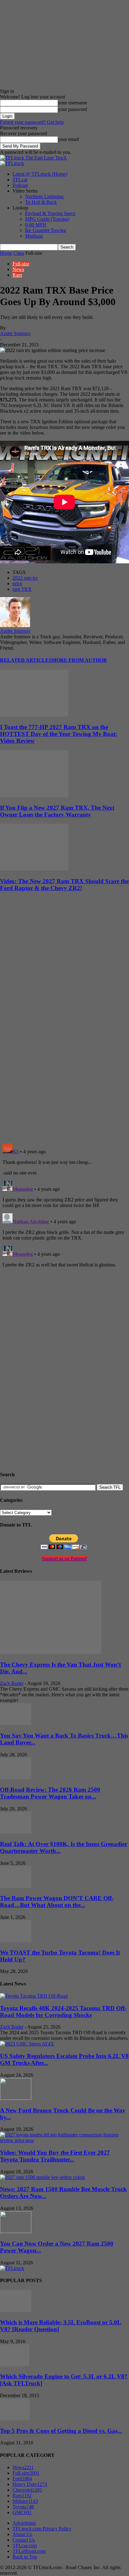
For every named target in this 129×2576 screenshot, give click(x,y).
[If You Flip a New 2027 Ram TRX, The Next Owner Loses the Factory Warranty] (34, 795)
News (18, 269)
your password (72, 109)
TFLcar (20, 180)
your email (68, 139)
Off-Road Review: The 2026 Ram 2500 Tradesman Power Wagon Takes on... (50, 1793)
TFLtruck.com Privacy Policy (42, 2529)
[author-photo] (15, 625)
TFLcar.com (25, 2546)
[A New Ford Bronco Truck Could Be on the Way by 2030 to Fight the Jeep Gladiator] (16, 2098)
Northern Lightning (44, 196)
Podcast (20, 185)
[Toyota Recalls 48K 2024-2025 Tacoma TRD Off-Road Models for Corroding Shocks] (34, 1996)
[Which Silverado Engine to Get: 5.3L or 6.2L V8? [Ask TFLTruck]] (15, 2365)
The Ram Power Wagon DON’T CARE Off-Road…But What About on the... (57, 1902)
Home (6, 253)
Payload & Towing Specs (50, 213)
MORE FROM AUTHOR (79, 660)
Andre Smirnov (15, 333)
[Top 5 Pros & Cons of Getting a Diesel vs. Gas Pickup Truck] (15, 2419)
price (17, 584)
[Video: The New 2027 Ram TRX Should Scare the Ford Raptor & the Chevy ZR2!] (34, 869)
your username (72, 103)
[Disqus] (64, 1219)
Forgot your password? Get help (32, 122)
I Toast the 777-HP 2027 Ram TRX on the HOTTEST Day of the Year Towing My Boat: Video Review (59, 734)
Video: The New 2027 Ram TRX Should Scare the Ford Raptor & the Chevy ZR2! (64, 885)
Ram (17, 275)
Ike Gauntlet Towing (46, 230)
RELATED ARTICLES (26, 660)
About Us (22, 2534)
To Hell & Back (41, 202)
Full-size (21, 264)
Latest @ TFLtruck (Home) (40, 174)
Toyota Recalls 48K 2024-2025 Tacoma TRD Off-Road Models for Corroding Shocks (63, 2012)
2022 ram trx (25, 578)
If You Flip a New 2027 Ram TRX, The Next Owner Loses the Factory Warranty (57, 811)
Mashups (34, 236)
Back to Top (25, 2557)
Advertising (24, 2523)
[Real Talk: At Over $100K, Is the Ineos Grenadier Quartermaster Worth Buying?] (16, 1832)
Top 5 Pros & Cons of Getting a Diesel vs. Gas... (61, 2431)
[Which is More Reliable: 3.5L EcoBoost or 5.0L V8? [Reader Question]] (16, 2310)
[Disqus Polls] (64, 1057)
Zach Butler (12, 1683)
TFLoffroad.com (29, 2551)
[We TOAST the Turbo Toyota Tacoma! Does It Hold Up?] (16, 1940)
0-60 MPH (36, 225)
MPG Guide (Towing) (47, 219)
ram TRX (22, 589)
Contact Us (24, 2540)
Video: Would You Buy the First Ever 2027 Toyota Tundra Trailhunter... (55, 2156)
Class (19, 253)
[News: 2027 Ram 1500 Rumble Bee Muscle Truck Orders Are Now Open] (42, 2177)
